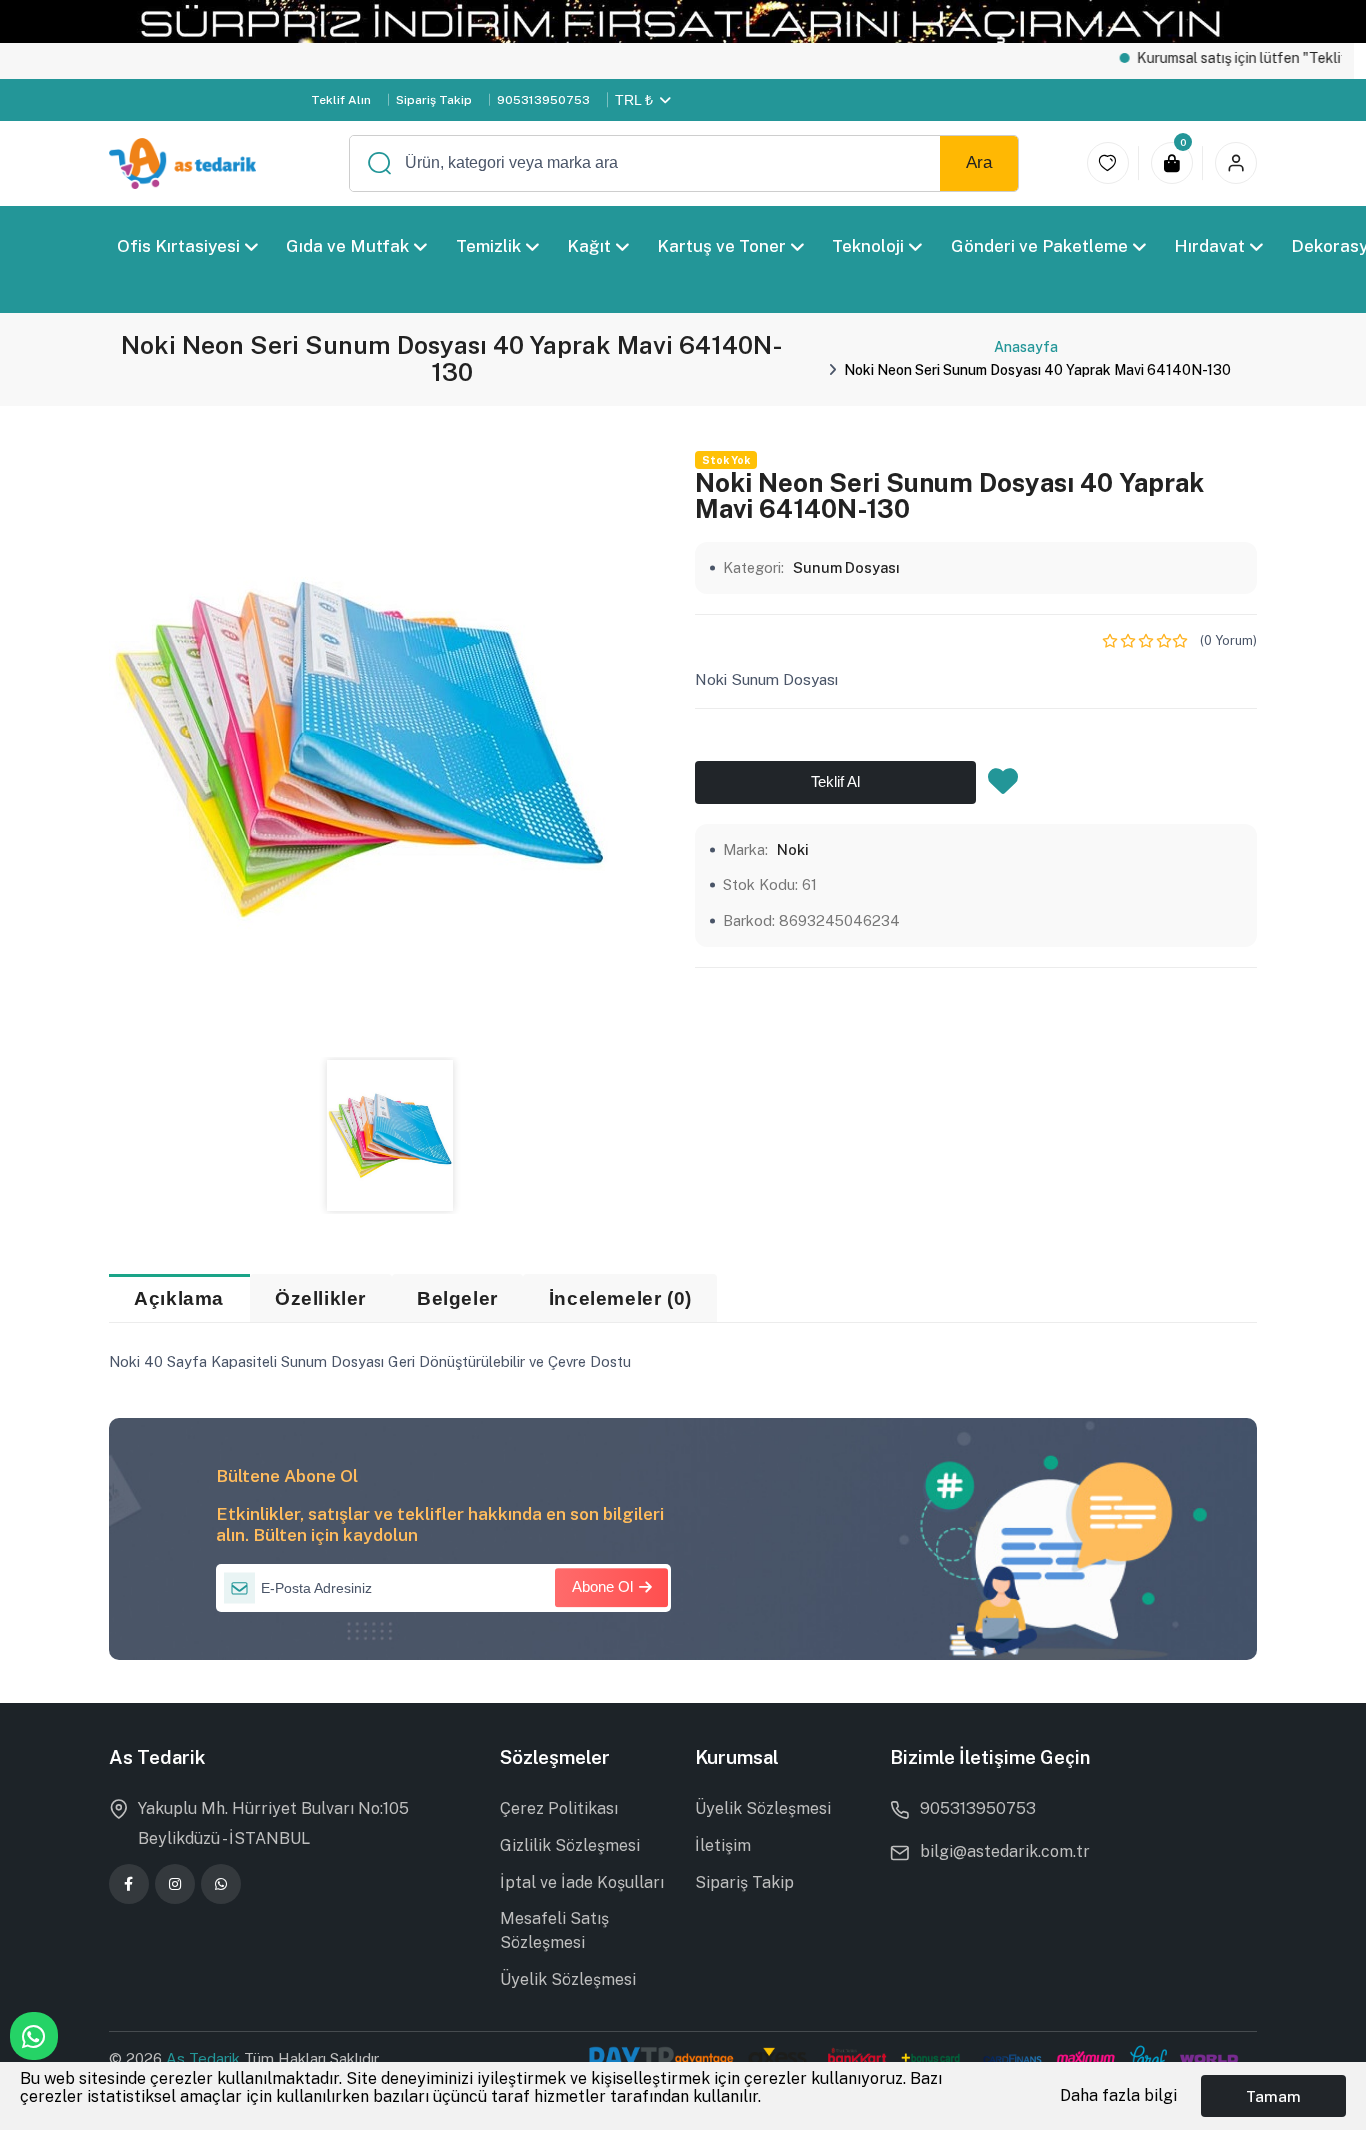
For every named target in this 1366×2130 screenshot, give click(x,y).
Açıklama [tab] (179, 1298)
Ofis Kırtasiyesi (178, 246)
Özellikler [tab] (320, 1298)
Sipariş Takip (434, 100)
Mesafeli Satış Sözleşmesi (554, 1930)
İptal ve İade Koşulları (582, 1882)
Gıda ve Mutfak (347, 246)
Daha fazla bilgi (1118, 2095)
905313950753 (543, 100)
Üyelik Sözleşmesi (568, 1979)
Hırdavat (1209, 246)
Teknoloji (868, 246)
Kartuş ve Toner (721, 246)
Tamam (1273, 2096)
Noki (793, 849)
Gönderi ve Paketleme (1039, 246)
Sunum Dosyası (846, 567)
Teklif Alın (341, 100)
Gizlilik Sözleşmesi (570, 1845)
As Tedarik (205, 2058)
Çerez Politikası (559, 1808)
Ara (979, 162)
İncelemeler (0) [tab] (620, 1298)
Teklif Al (835, 781)
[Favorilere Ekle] (1003, 787)
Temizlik (487, 246)
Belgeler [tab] (457, 1298)
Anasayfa (1026, 347)
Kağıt (589, 246)
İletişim (723, 1845)
